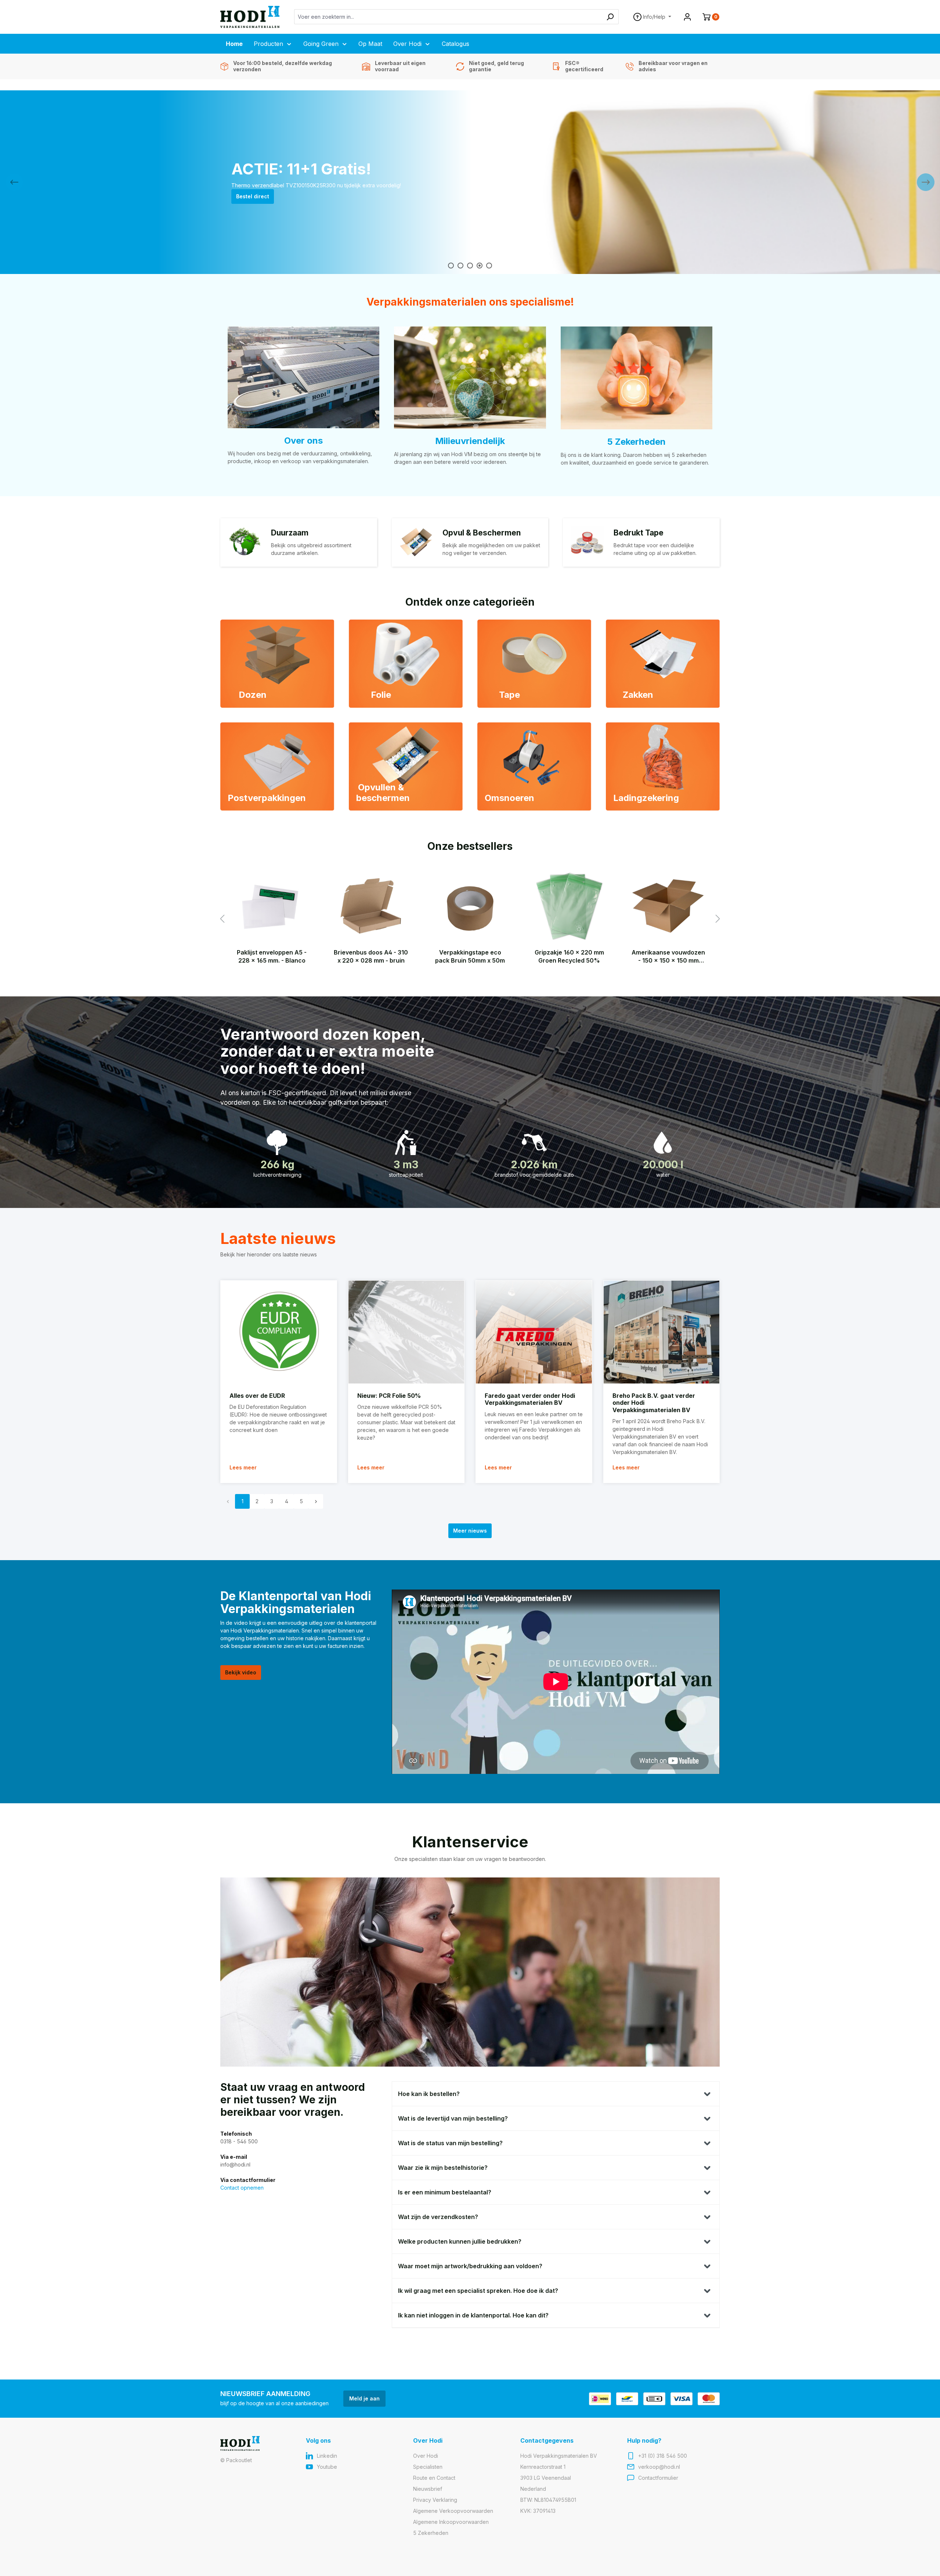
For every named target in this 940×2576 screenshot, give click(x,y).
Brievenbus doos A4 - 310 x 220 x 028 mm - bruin (371, 956)
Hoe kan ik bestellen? (429, 2094)
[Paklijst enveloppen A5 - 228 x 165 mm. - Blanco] (272, 906)
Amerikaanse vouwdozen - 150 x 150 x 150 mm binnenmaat (668, 957)
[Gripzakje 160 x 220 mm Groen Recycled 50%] (569, 906)
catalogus (249, 200)
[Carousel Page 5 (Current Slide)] (489, 266)
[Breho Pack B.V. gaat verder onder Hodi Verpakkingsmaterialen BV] (662, 1332)
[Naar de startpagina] (250, 17)
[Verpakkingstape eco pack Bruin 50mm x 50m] (470, 906)
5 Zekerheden (636, 442)
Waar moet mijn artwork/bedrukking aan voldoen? (470, 2266)
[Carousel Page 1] (451, 266)
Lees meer (243, 1467)
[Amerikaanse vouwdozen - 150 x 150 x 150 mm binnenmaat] (668, 906)
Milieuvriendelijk (470, 441)
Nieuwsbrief (428, 2489)
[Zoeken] (610, 17)
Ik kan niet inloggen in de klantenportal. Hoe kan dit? (473, 2315)
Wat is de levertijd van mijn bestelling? (453, 2118)
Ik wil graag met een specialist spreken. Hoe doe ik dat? (478, 2291)
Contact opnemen (242, 2188)
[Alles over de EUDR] (279, 1332)
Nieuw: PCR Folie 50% (389, 1396)
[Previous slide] (14, 182)
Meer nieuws (470, 1531)
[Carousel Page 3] (470, 266)
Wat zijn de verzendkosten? (438, 2217)
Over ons (303, 441)
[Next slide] (926, 182)
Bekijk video (241, 1672)
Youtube (327, 2467)
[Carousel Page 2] (460, 266)
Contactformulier (658, 2478)
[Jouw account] (687, 17)
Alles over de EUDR (257, 1396)
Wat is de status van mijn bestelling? (450, 2143)
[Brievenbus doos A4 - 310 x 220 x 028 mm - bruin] (371, 906)
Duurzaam (290, 533)
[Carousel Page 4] (480, 266)
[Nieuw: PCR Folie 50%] (406, 1332)
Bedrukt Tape (639, 533)
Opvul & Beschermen (482, 533)
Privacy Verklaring (435, 2500)
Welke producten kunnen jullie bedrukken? (460, 2241)
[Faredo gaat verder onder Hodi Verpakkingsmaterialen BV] (534, 1332)
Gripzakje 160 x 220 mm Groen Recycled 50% (569, 956)
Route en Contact (434, 2478)
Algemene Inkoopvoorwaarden (451, 2522)
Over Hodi (426, 2456)
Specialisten (428, 2467)
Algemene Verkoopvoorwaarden (453, 2511)
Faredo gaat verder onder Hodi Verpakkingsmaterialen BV (530, 1399)
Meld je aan (364, 2398)
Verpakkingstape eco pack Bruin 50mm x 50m (470, 956)
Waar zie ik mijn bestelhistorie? (443, 2168)
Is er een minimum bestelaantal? (445, 2192)
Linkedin (327, 2456)
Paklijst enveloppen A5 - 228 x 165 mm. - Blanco (272, 956)
